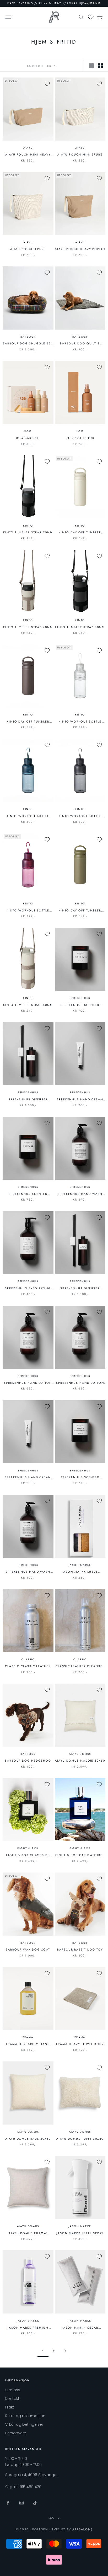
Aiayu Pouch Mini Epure (80, 154)
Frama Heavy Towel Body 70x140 (80, 2044)
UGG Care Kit (28, 438)
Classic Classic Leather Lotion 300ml (28, 1666)
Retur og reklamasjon (25, 2416)
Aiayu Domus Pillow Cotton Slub (28, 2233)
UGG (28, 431)
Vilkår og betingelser (24, 2424)
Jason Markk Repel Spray (80, 2233)
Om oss (13, 2390)
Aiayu (28, 148)
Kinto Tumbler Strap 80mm (80, 627)
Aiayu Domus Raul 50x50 (28, 2139)
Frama (28, 2037)
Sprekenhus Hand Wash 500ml (80, 1194)
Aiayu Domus (80, 1754)
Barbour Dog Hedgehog (28, 1761)
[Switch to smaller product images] (100, 66)
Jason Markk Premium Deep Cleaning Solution (28, 2328)
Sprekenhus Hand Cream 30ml (80, 1099)
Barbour (28, 337)
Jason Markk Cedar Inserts (80, 2328)
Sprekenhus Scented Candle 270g (80, 1005)
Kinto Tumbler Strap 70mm (28, 532)
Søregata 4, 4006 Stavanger (31, 2475)
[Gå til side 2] (65, 2351)
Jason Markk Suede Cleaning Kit (80, 1572)
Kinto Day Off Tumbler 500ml (80, 532)
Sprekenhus (80, 998)
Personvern (16, 2433)
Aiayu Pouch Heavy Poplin (80, 249)
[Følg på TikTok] (35, 2503)
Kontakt (12, 2399)
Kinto (28, 526)
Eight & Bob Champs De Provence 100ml (28, 1855)
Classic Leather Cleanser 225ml (80, 1666)
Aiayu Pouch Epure (28, 249)
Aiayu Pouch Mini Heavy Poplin (28, 155)
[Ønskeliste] (91, 17)
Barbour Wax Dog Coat (28, 1949)
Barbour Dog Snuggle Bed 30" (28, 344)
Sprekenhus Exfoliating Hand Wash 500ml (28, 1288)
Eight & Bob (28, 1848)
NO (51, 2518)
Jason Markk (80, 1565)
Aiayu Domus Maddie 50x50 (80, 1761)
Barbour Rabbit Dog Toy (80, 1949)
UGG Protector (80, 438)
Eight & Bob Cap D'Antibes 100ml (80, 1855)
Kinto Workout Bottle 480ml (80, 722)
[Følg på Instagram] (21, 2503)
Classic (28, 1659)
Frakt (10, 2407)
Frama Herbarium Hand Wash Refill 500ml (28, 2044)
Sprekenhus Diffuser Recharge (28, 1099)
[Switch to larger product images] (91, 66)
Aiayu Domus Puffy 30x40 (80, 2139)
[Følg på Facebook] (8, 2503)
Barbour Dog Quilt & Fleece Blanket (80, 344)
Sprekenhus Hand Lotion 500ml (28, 1383)
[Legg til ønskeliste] (47, 84)
